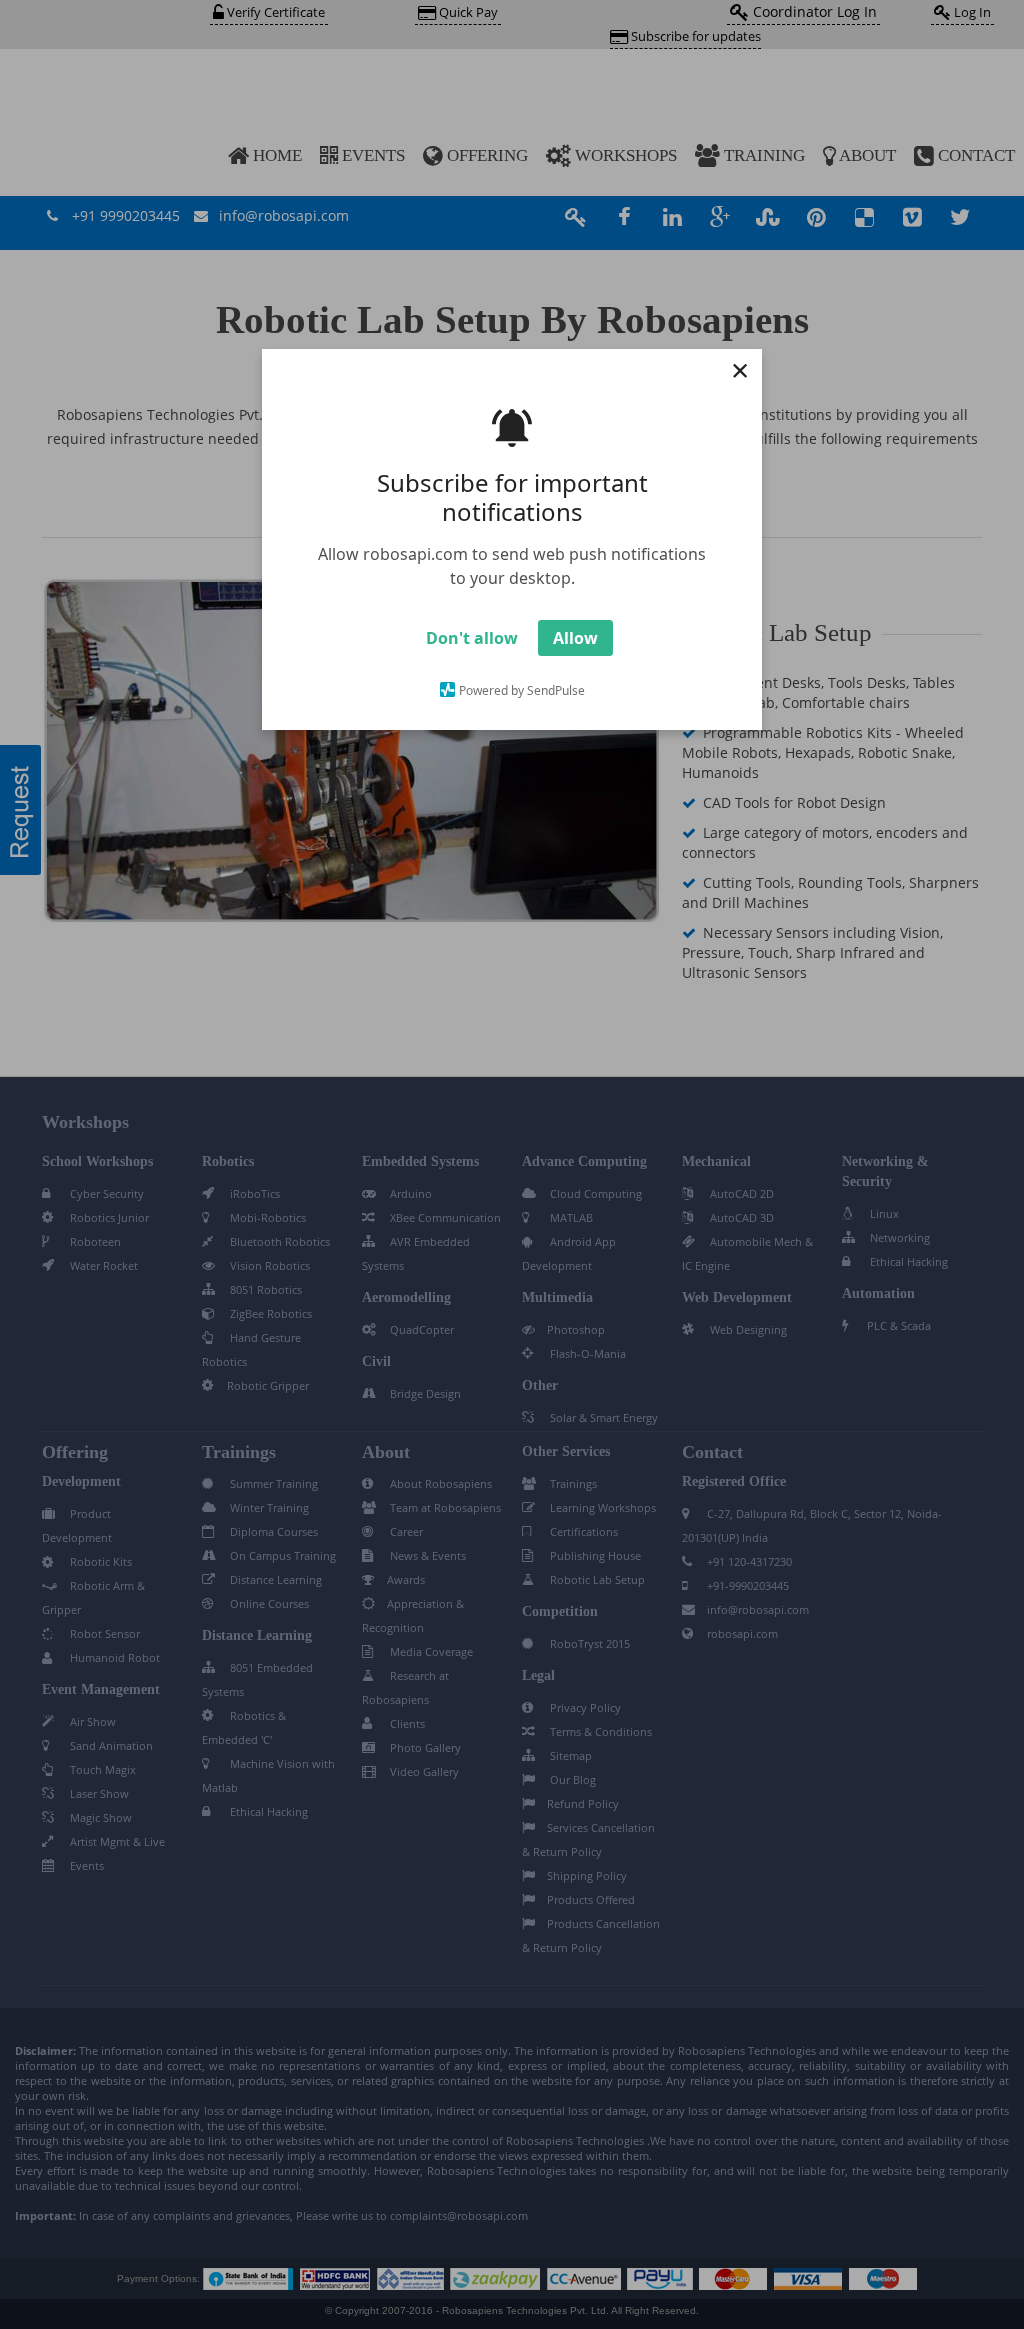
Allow (575, 638)
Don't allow (472, 638)
